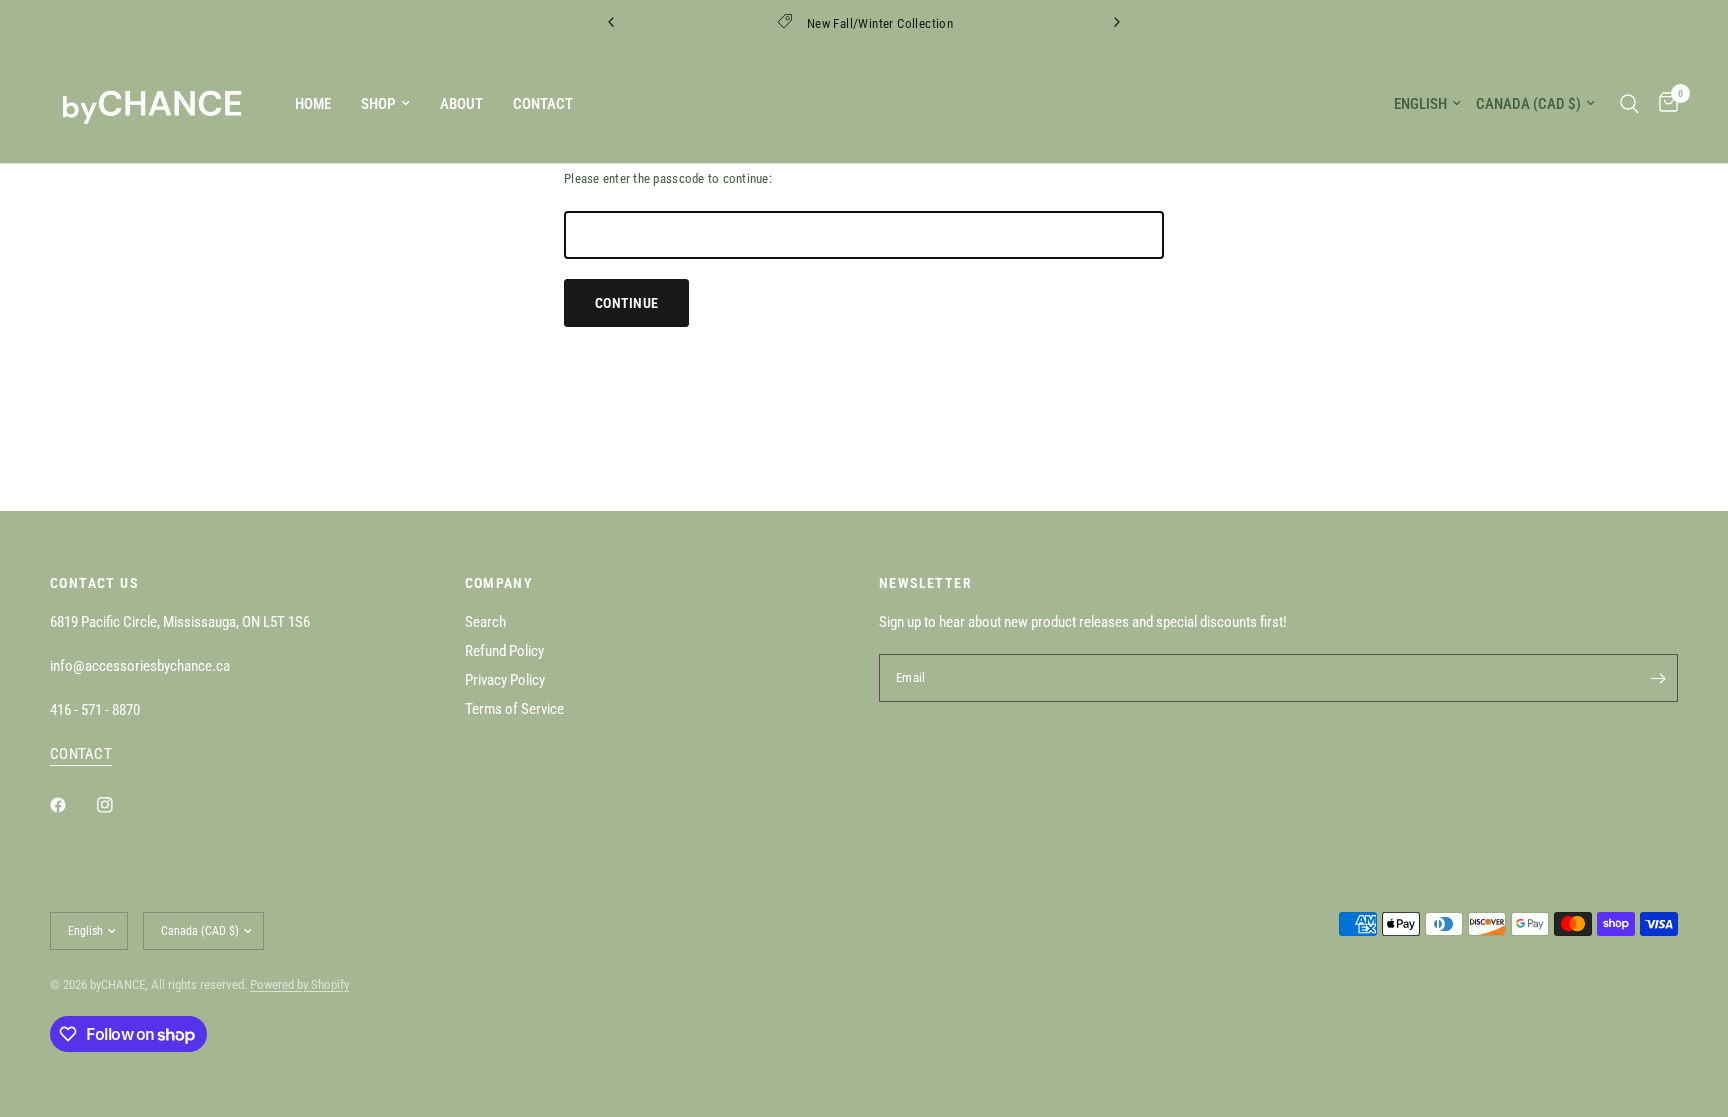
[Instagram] (119, 805)
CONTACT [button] (81, 754)
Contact (543, 104)
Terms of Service (514, 709)
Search (485, 622)
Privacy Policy (505, 680)
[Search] (1629, 103)
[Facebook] (72, 805)
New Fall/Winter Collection (880, 23)
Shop (378, 104)
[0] (1663, 103)
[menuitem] (313, 104)
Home (313, 104)
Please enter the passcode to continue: (668, 178)
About (461, 104)
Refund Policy (504, 651)
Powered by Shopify (299, 984)
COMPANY (499, 583)
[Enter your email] (1658, 678)
